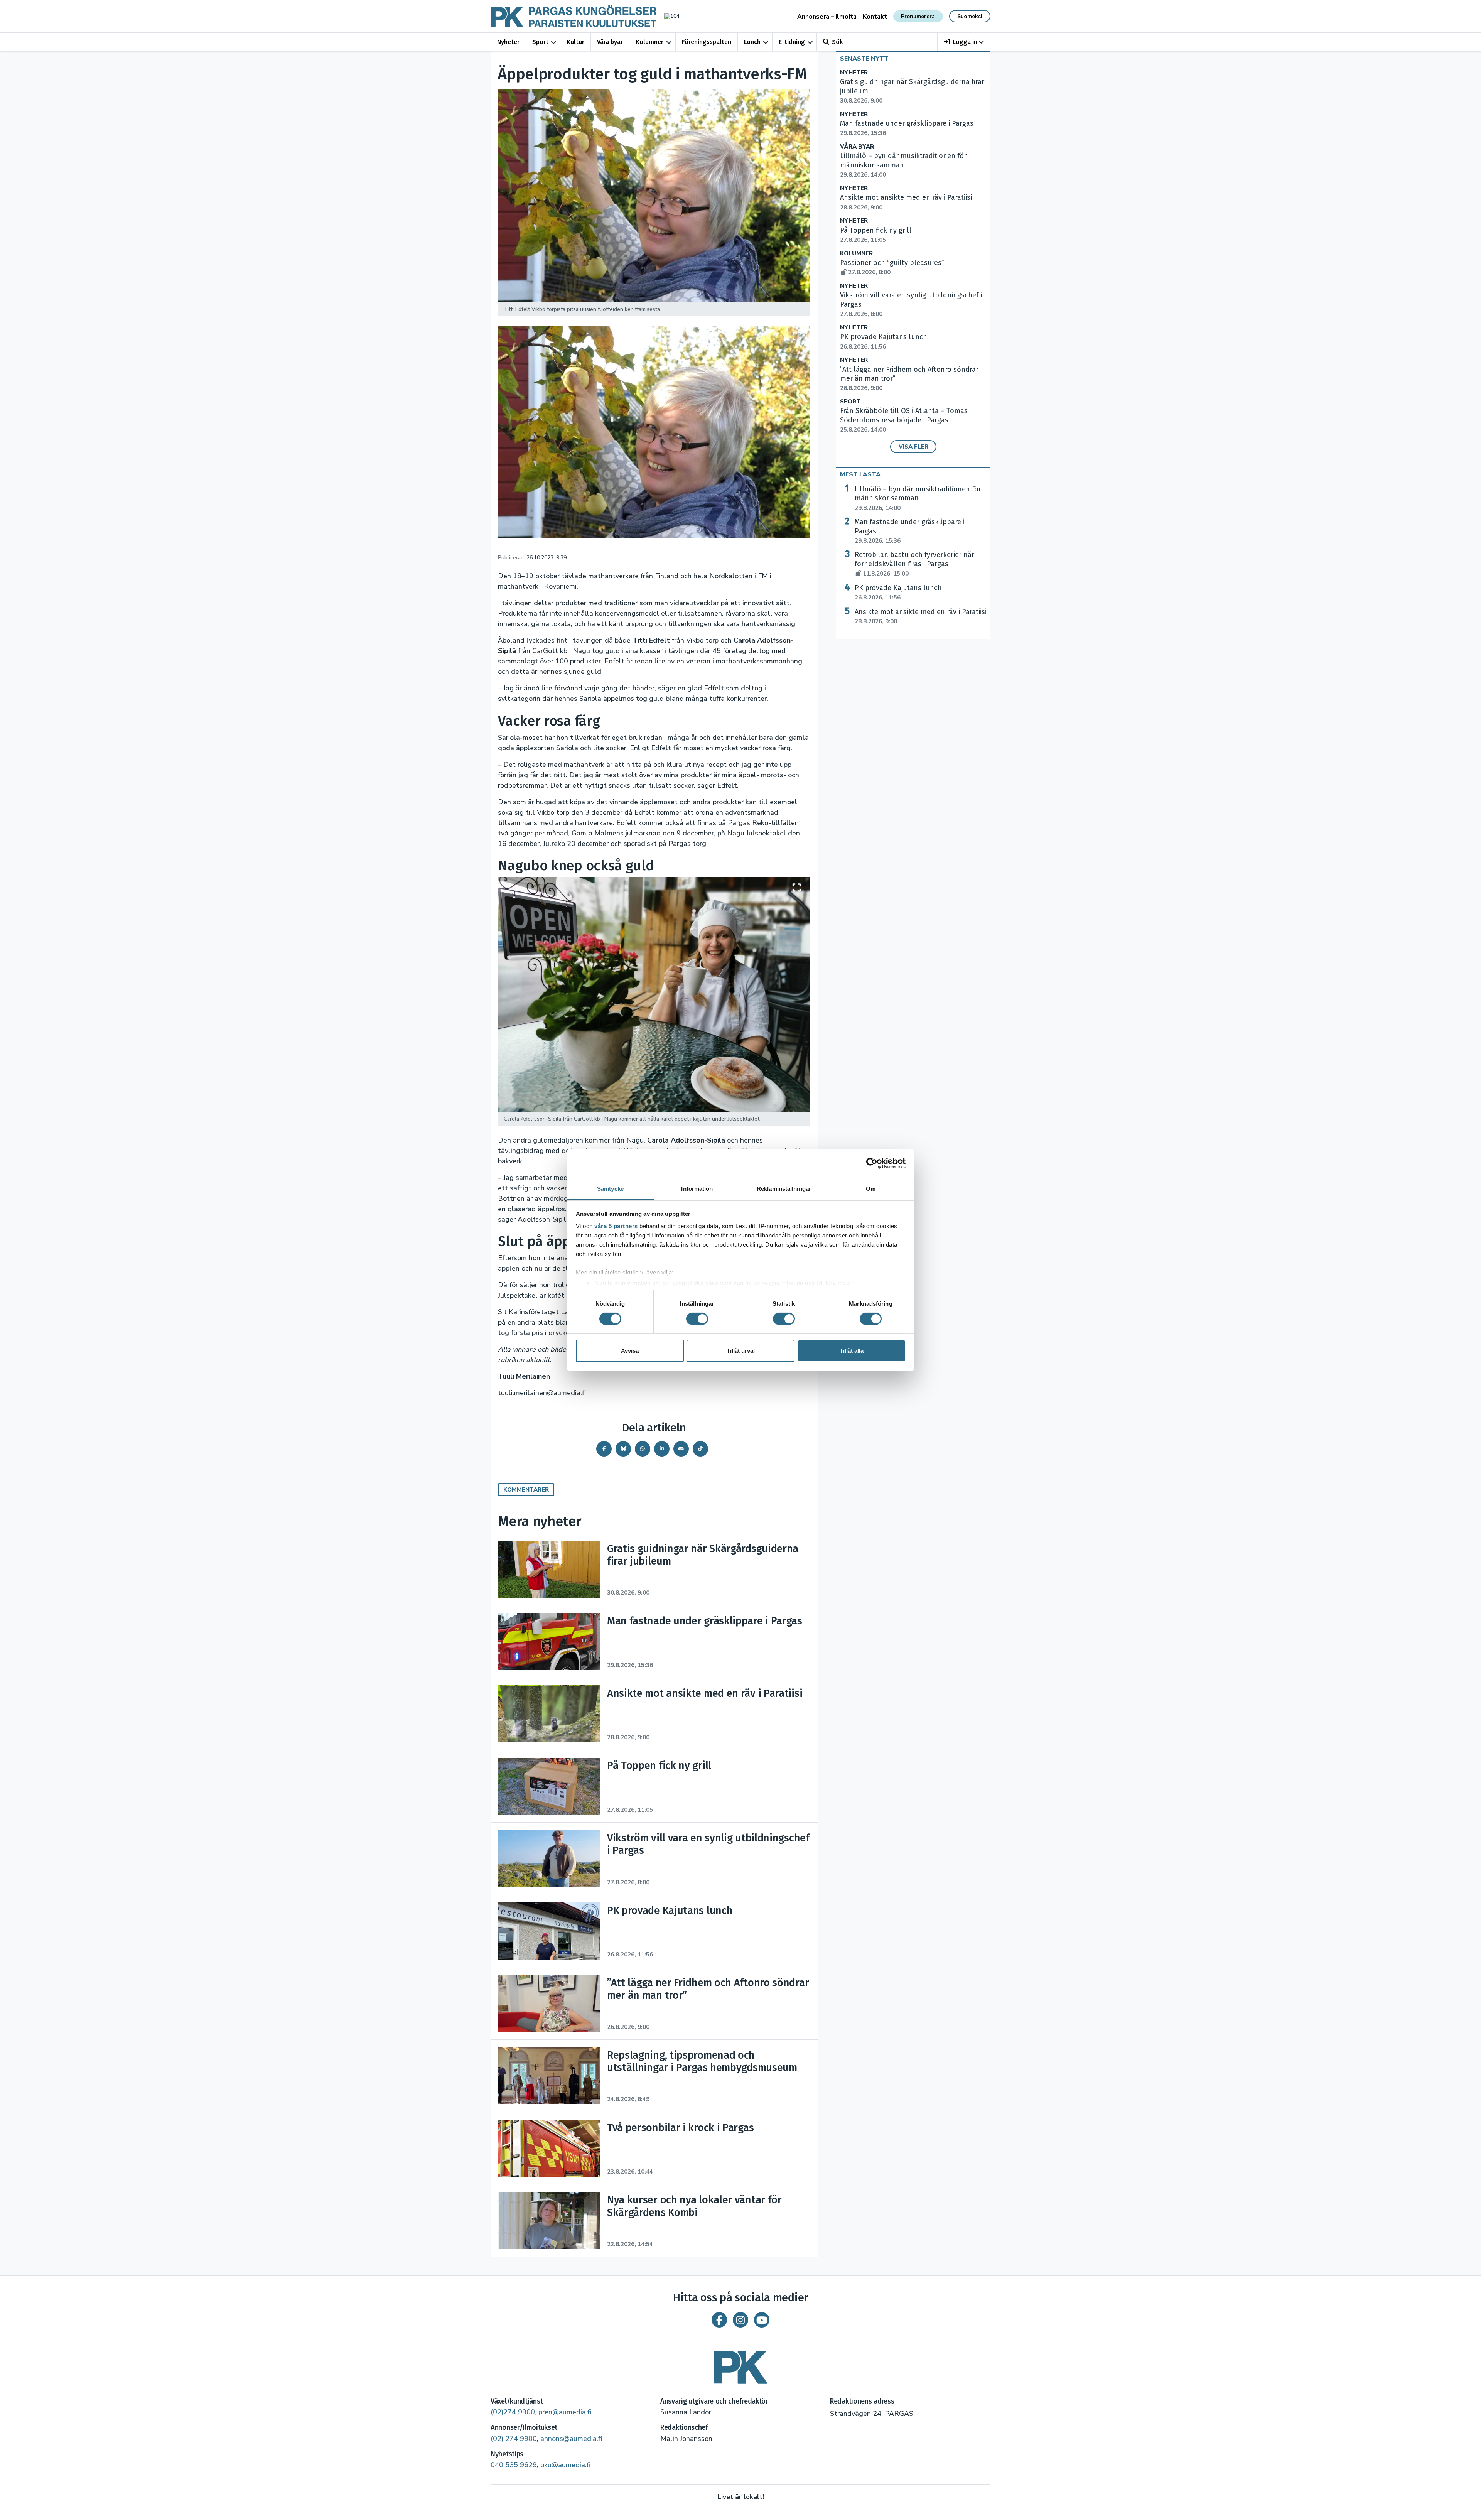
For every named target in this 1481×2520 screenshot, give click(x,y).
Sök (837, 42)
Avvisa (630, 1351)
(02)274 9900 (513, 2412)
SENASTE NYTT (864, 59)
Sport (540, 42)
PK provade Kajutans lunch (898, 592)
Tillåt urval (741, 1351)
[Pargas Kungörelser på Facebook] (719, 2320)
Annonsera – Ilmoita (827, 17)
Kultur (575, 42)
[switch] (697, 1319)
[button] (964, 42)
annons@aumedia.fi (571, 2439)
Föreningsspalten (707, 42)
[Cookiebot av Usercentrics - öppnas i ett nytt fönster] (872, 1163)
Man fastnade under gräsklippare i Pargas (910, 531)
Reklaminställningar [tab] (784, 1188)
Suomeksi (970, 16)
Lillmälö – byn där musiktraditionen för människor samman (918, 498)
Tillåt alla (852, 1351)
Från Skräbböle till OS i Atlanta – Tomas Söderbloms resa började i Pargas (904, 420)
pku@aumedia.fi (565, 2465)
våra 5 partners (616, 1226)
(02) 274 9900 (514, 2439)
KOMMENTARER (526, 1490)
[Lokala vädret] (668, 16)
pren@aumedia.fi (565, 2412)
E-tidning (792, 42)
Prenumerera (918, 16)
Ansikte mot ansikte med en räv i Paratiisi (921, 616)
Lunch (752, 42)
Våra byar (610, 42)
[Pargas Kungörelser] (740, 2364)
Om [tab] (871, 1188)
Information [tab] (697, 1188)
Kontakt (875, 17)
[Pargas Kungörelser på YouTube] (762, 2320)
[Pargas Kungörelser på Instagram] (740, 2320)
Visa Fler (913, 447)
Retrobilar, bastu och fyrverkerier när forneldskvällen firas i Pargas (914, 564)
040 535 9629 (514, 2465)
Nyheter (508, 42)
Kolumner (649, 42)
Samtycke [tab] (610, 1188)
